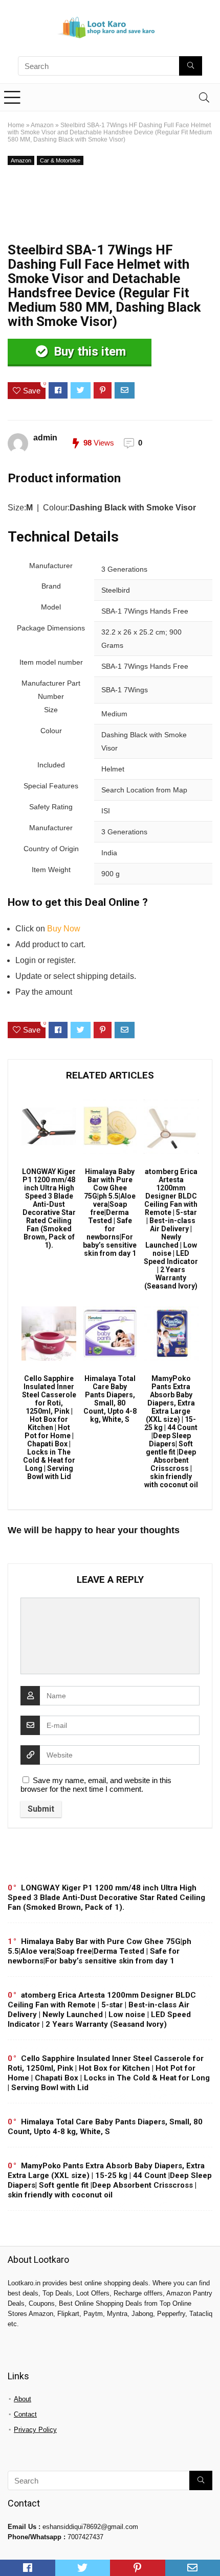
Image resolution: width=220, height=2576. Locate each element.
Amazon (42, 125)
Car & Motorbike (60, 160)
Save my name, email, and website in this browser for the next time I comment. (96, 1785)
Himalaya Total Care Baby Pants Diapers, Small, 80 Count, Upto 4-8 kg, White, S (110, 1399)
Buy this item (88, 352)
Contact (25, 2414)
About (23, 2399)
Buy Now (64, 929)
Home (16, 125)
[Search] (204, 97)
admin (45, 438)
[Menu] (12, 97)
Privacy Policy (35, 2430)
